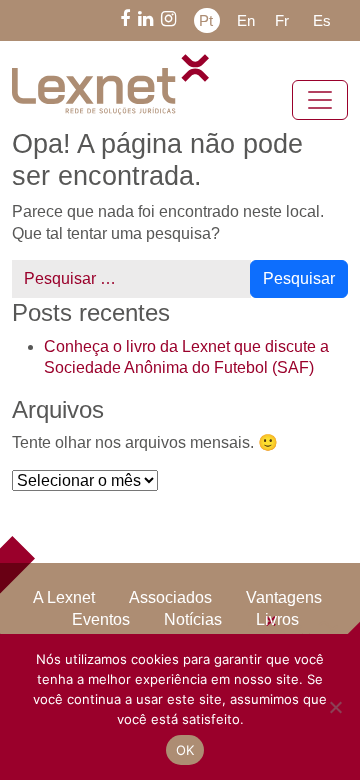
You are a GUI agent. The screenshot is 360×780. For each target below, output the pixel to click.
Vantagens (280, 598)
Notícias (153, 620)
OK (185, 750)
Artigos (307, 620)
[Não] (335, 707)
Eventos (67, 620)
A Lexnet (71, 598)
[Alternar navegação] (320, 100)
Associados (171, 598)
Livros (232, 620)
